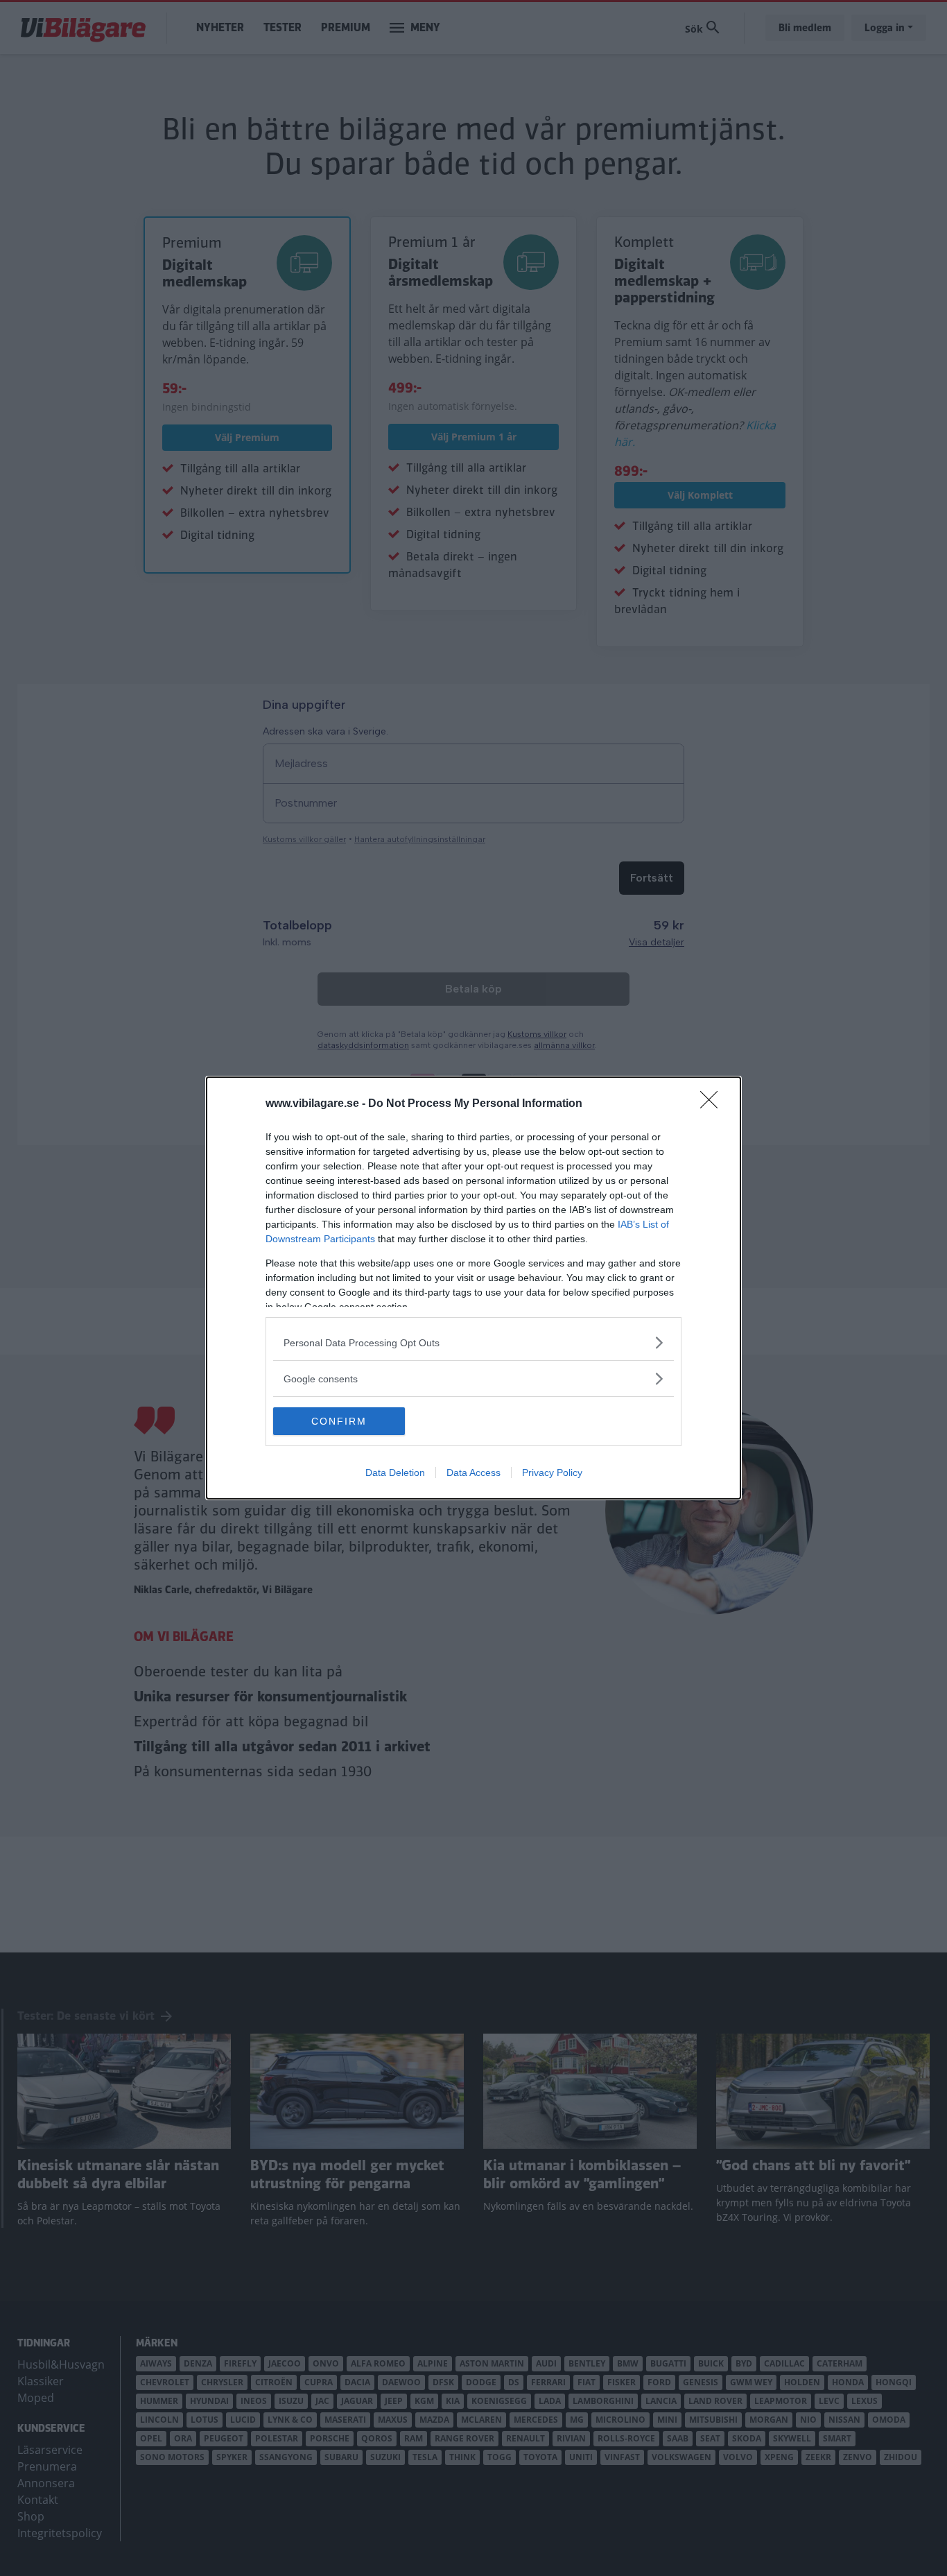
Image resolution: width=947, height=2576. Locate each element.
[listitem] (473, 1342)
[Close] (713, 1104)
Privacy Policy (552, 1472)
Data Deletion (395, 1472)
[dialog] (473, 1288)
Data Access (473, 1472)
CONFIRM (339, 1421)
